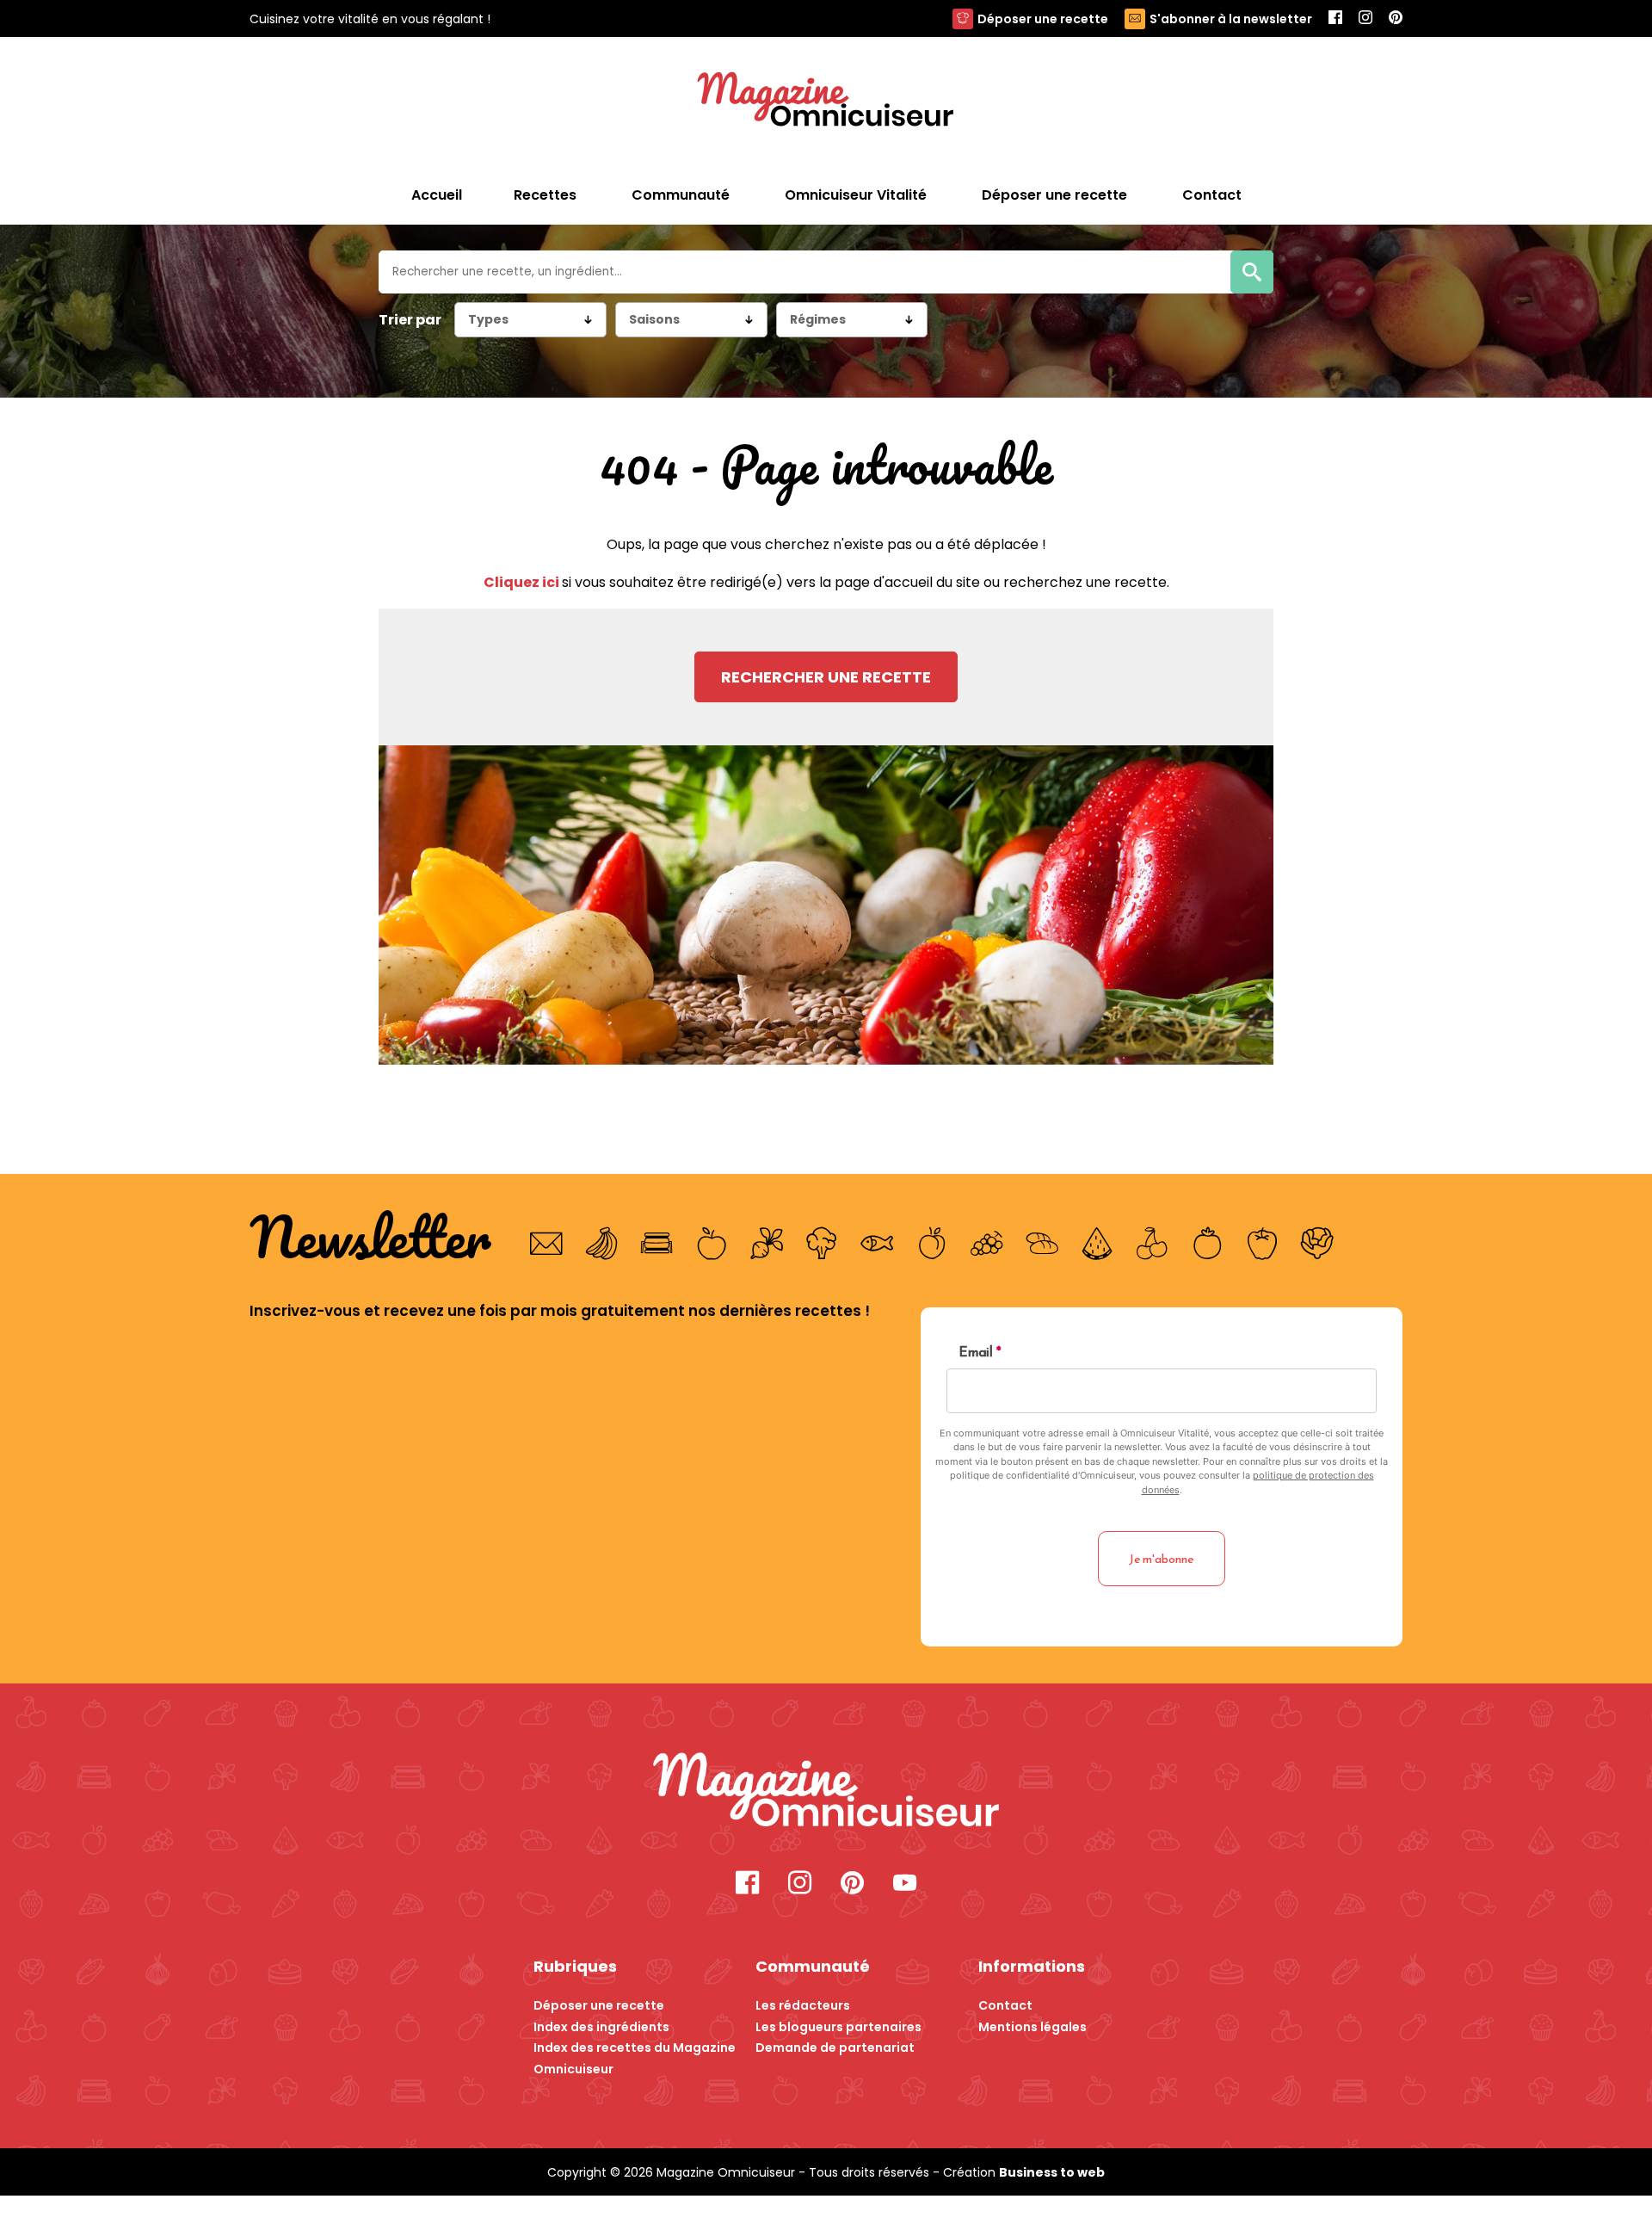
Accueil (437, 195)
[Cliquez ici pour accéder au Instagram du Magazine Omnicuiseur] (1365, 19)
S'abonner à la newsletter (1231, 19)
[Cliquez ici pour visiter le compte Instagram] (800, 1884)
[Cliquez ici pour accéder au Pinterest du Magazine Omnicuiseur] (1396, 19)
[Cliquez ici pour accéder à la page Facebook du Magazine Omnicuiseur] (1335, 19)
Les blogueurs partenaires (838, 2027)
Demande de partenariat (835, 2048)
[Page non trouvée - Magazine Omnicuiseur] (826, 102)
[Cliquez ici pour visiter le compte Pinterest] (852, 1884)
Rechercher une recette (826, 677)
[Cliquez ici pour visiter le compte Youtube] (905, 1884)
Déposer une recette (1043, 19)
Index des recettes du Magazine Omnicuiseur (635, 2058)
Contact (1005, 2005)
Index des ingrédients (601, 2027)
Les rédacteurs (803, 2005)
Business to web (1052, 2172)
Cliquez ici (523, 582)
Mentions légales (1032, 2027)
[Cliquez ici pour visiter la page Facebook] (747, 1884)
